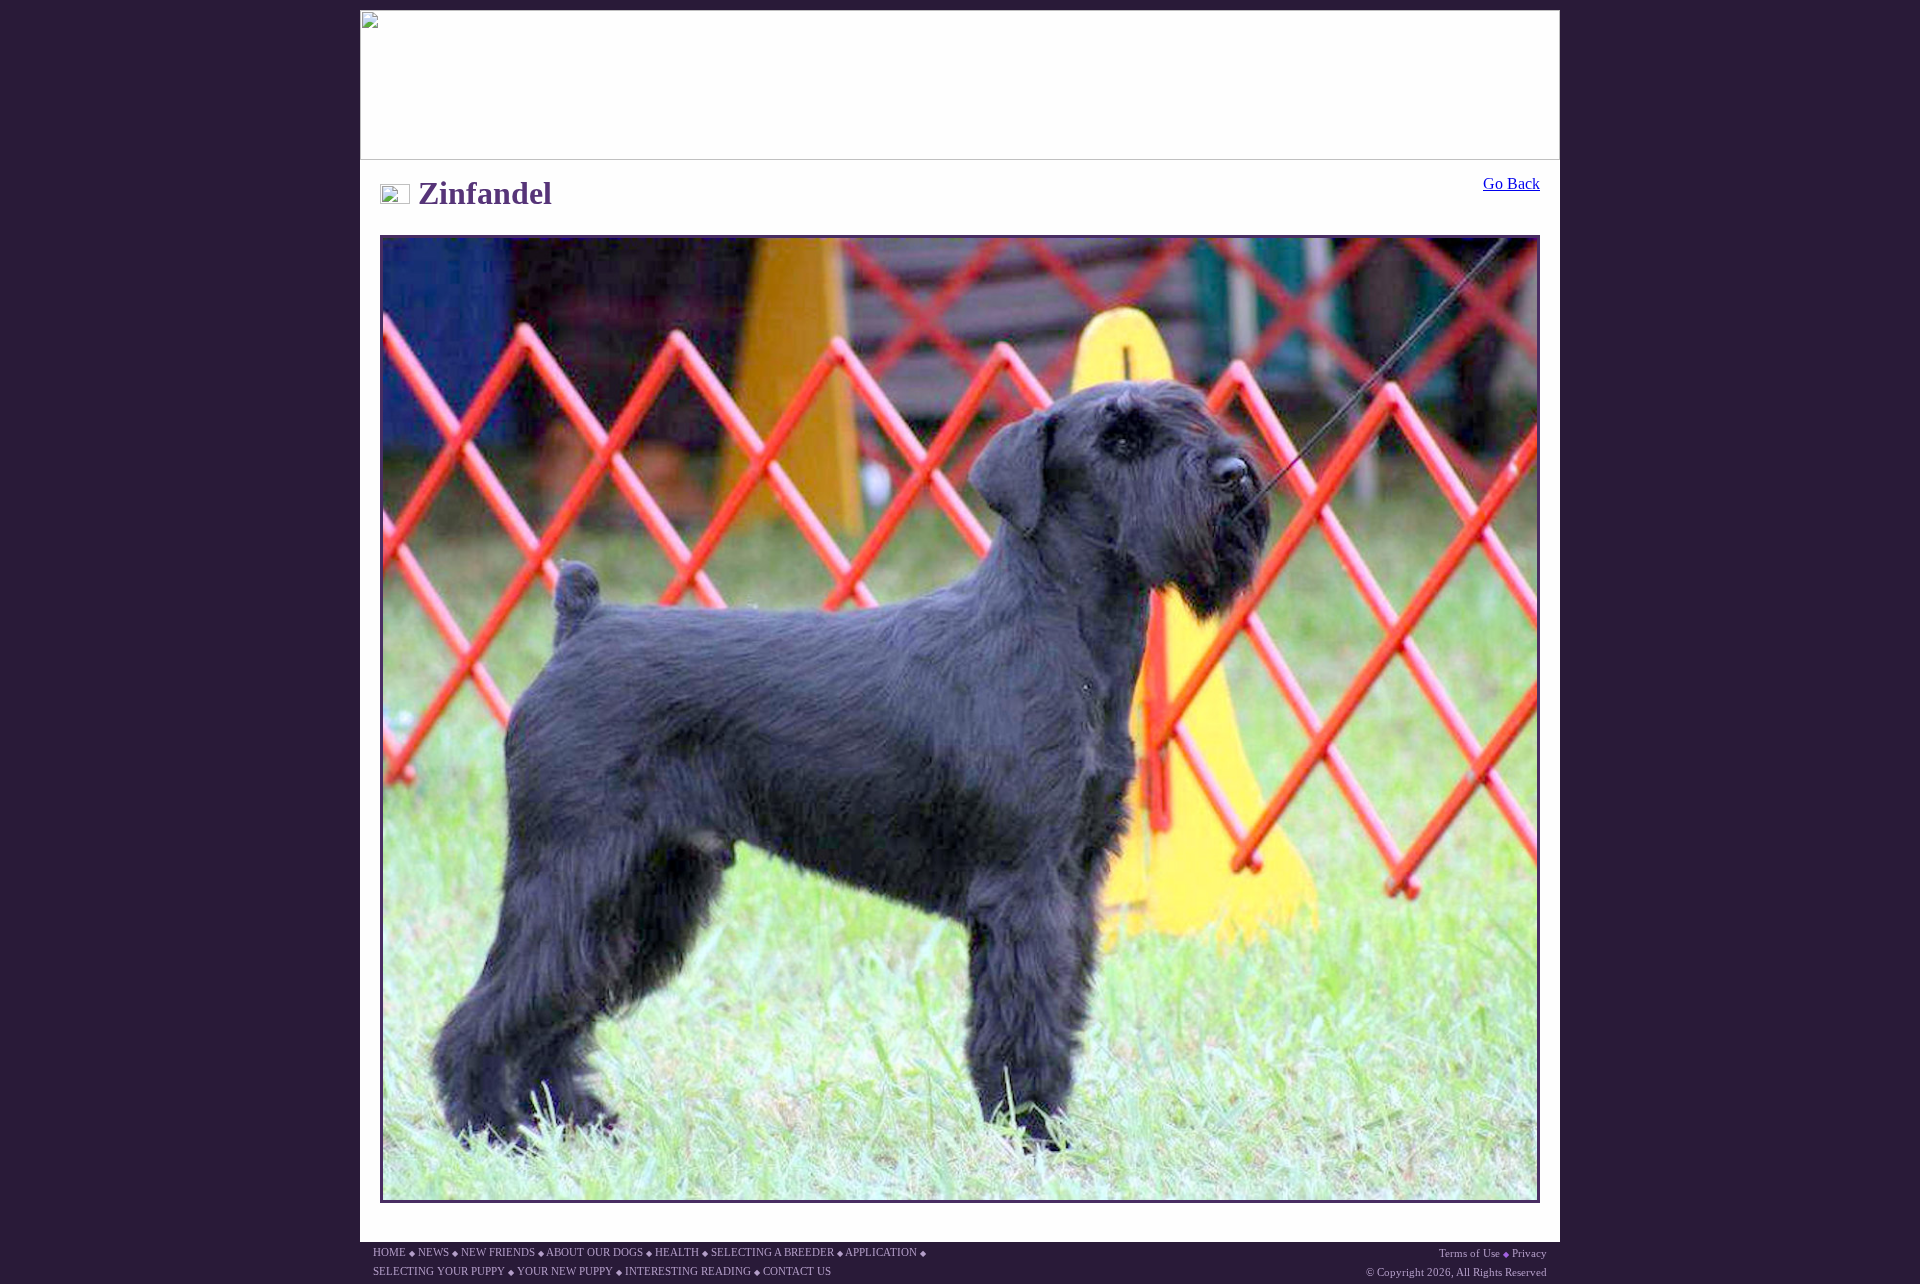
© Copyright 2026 (1408, 1272)
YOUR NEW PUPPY (565, 1271)
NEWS (433, 1252)
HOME (389, 1252)
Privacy (1529, 1253)
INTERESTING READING (688, 1271)
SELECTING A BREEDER (772, 1252)
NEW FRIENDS (498, 1252)
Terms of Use (1469, 1253)
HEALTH (677, 1252)
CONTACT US (797, 1271)
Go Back (1511, 183)
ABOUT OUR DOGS (594, 1252)
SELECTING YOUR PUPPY (439, 1271)
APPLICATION (881, 1252)
